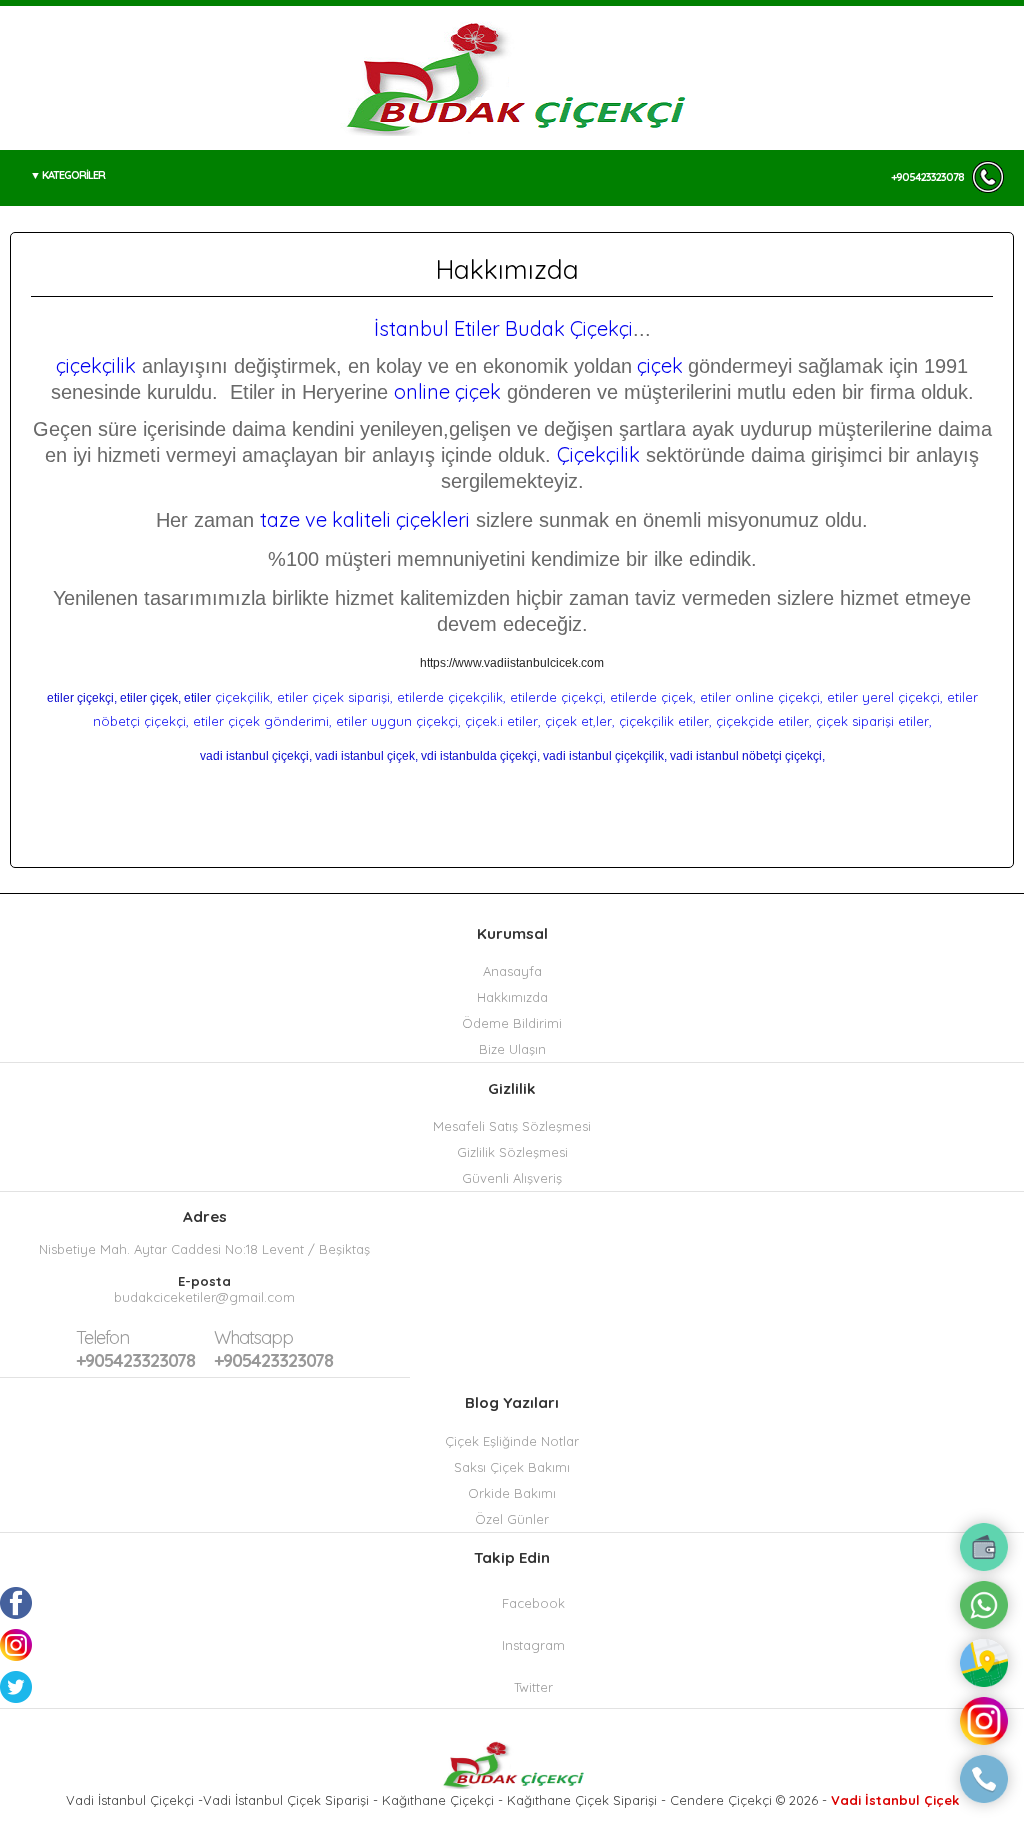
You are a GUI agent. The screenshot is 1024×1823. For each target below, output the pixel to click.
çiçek (660, 365)
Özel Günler (512, 1519)
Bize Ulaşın (512, 1049)
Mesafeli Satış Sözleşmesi (512, 1126)
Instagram (533, 1645)
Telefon (102, 1337)
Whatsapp (253, 1337)
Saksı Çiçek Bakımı (512, 1467)
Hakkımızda (512, 997)
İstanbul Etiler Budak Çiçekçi (503, 328)
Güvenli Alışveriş (512, 1178)
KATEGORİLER (73, 175)
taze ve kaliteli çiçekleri (365, 519)
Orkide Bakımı (512, 1493)
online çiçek (447, 391)
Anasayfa (512, 971)
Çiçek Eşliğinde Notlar (512, 1441)
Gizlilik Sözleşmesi (512, 1152)
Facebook (533, 1603)
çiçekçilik (96, 365)
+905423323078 (927, 177)
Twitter (533, 1687)
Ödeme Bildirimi (512, 1023)
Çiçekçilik (598, 454)
